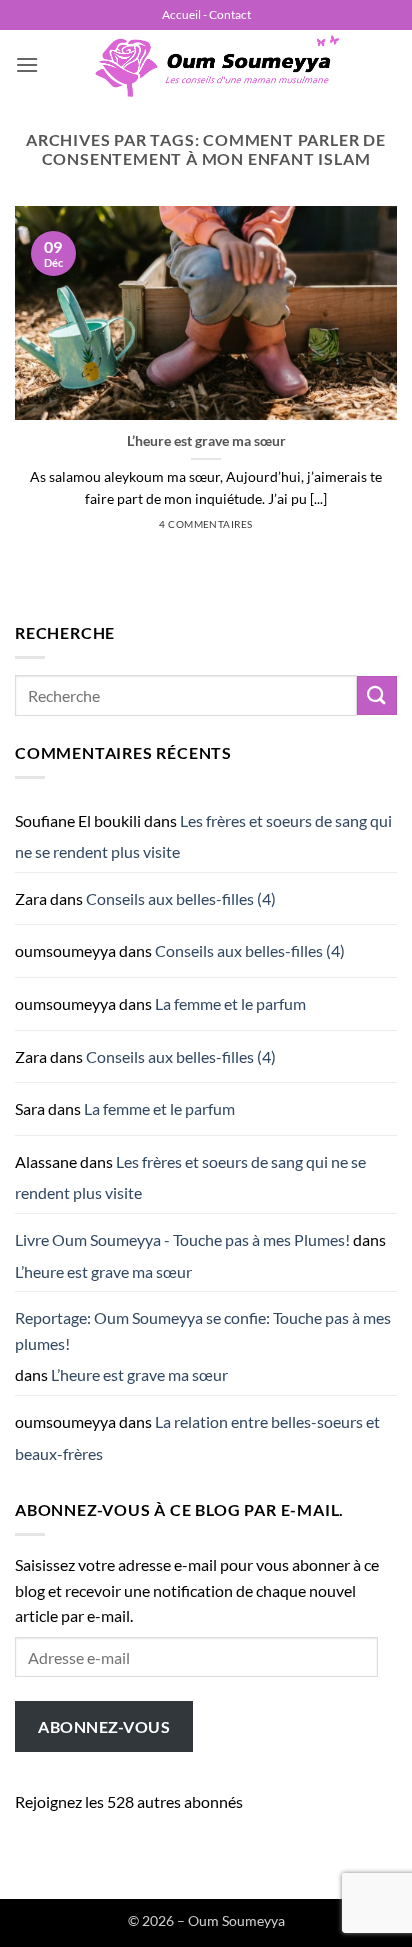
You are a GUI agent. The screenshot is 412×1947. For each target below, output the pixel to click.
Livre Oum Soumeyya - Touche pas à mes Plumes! (182, 1239)
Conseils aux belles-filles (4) (181, 898)
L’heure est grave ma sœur (206, 441)
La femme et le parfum (230, 1003)
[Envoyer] (377, 695)
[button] (27, 64)
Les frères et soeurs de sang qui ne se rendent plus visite (203, 836)
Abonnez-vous (104, 1726)
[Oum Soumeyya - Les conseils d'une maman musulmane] (218, 65)
